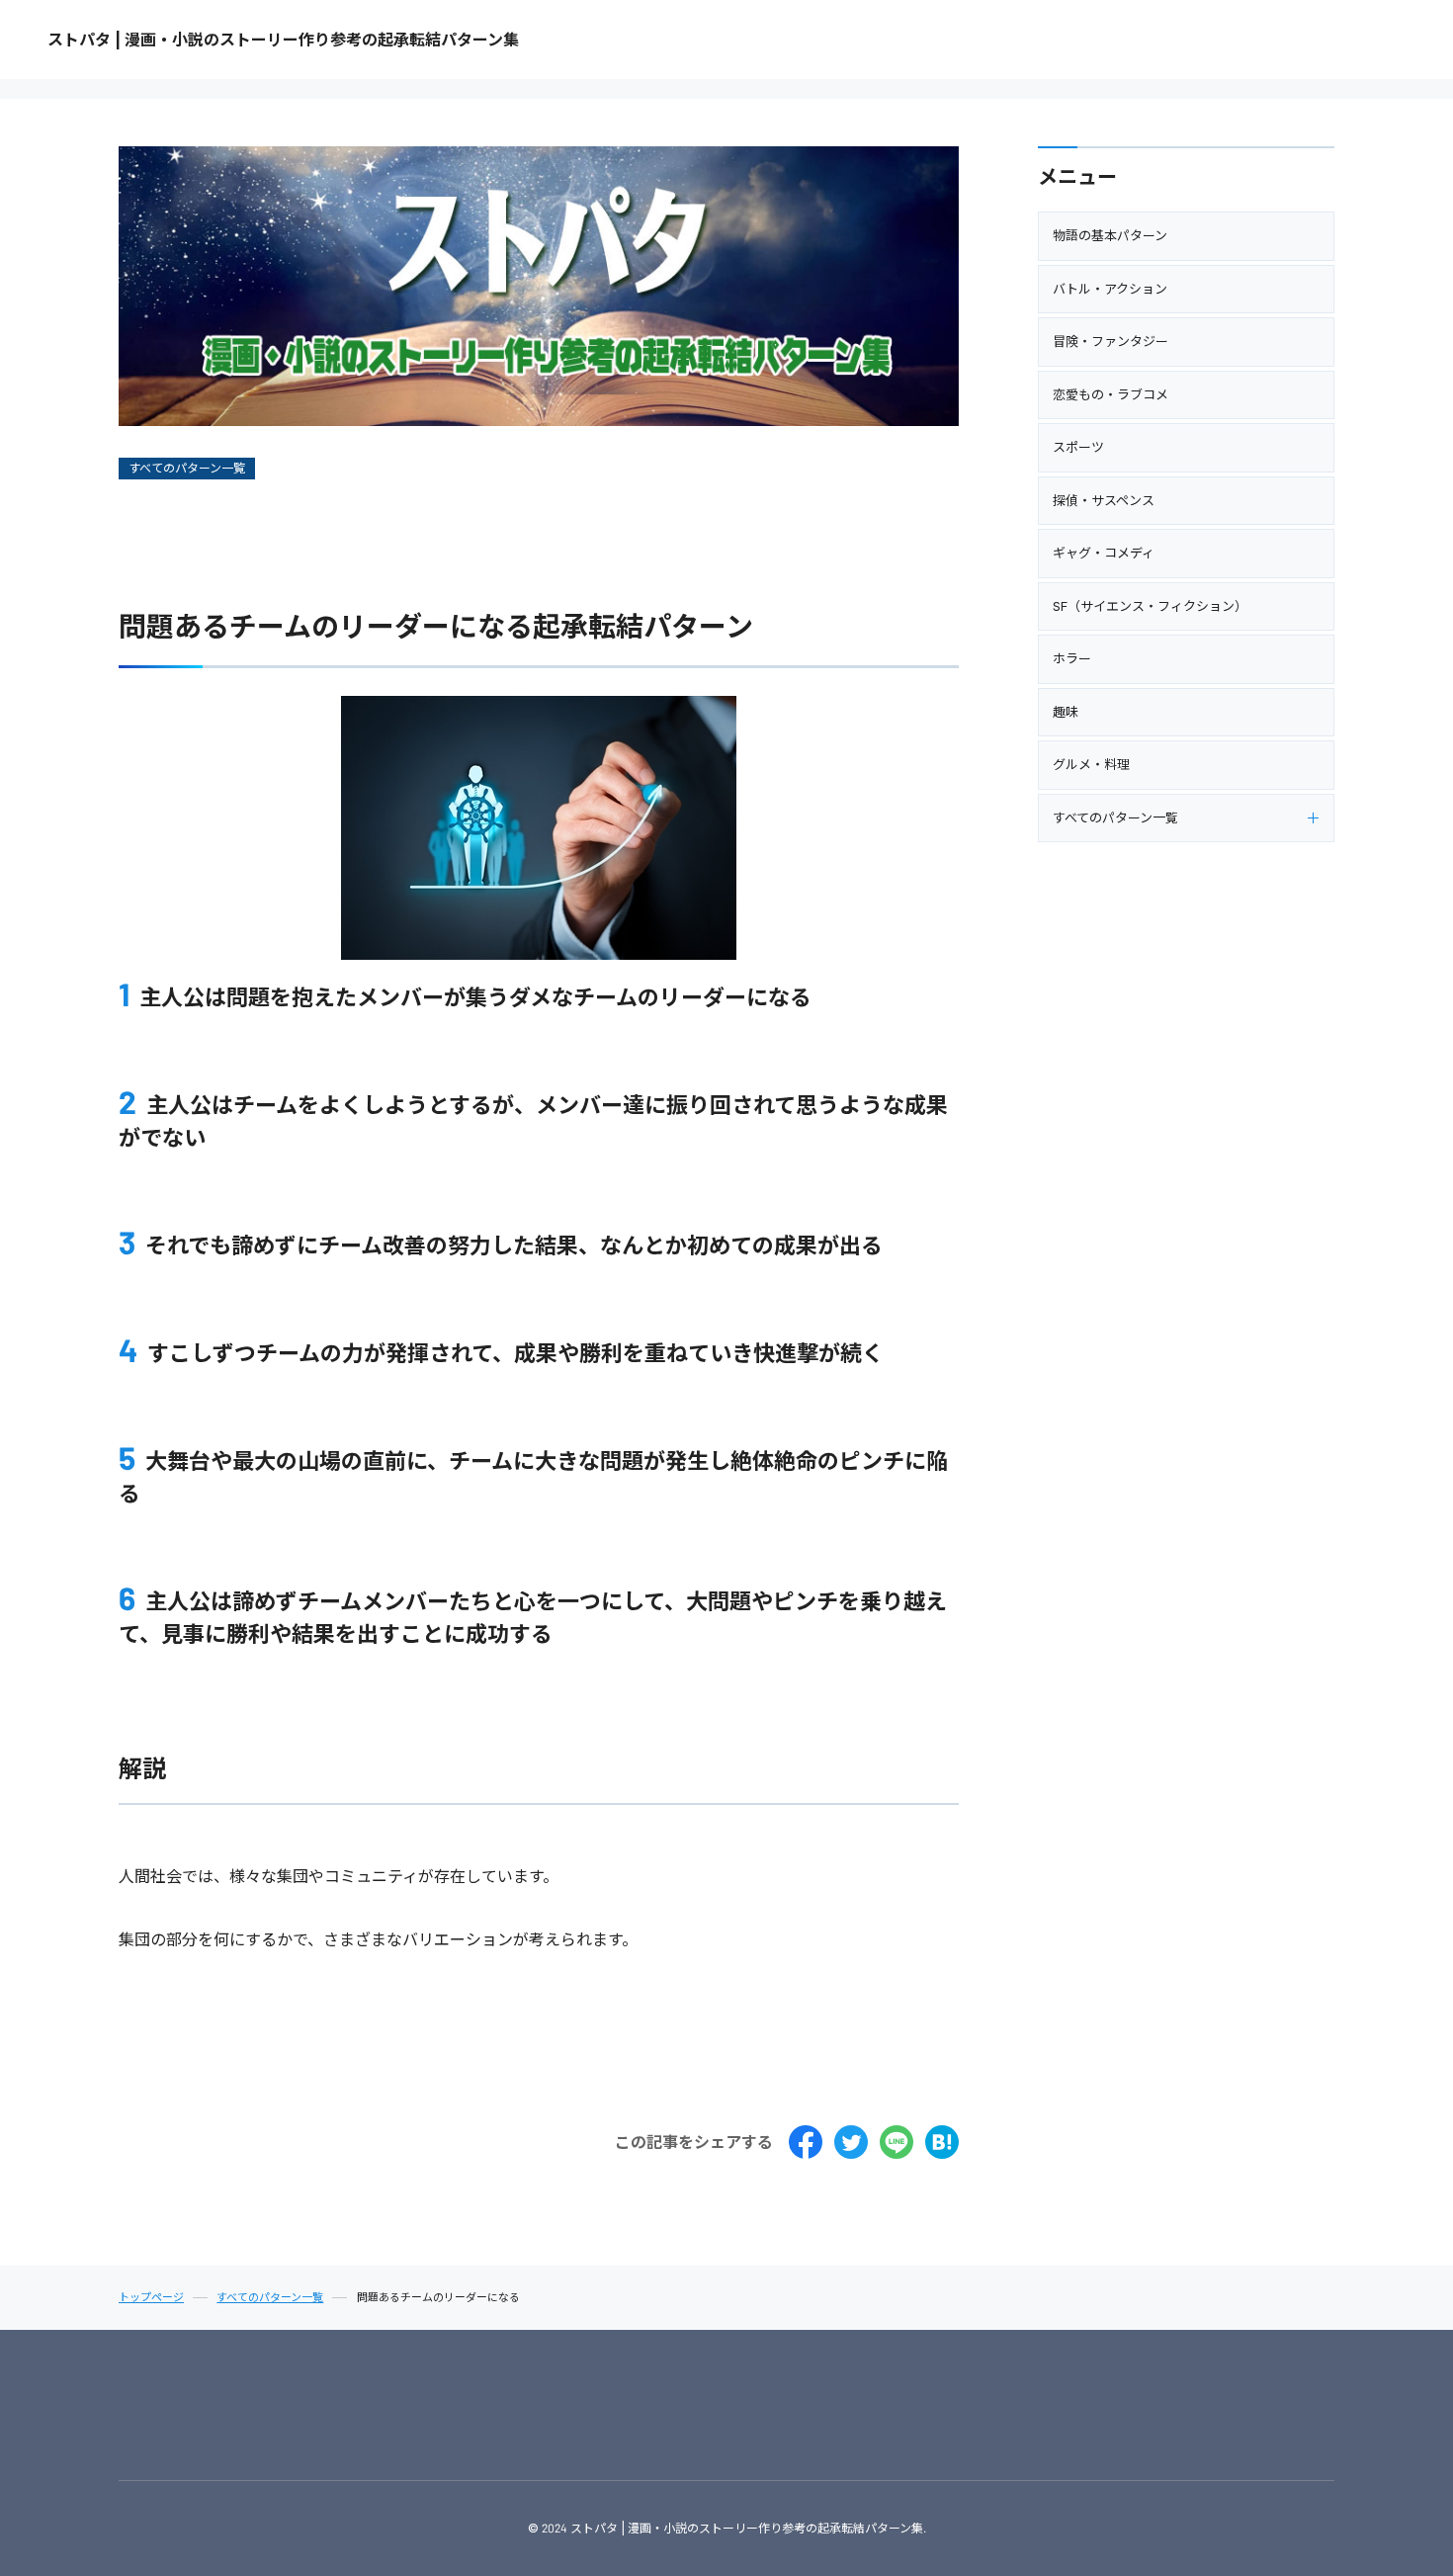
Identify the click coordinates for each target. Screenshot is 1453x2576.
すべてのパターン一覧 (187, 468)
